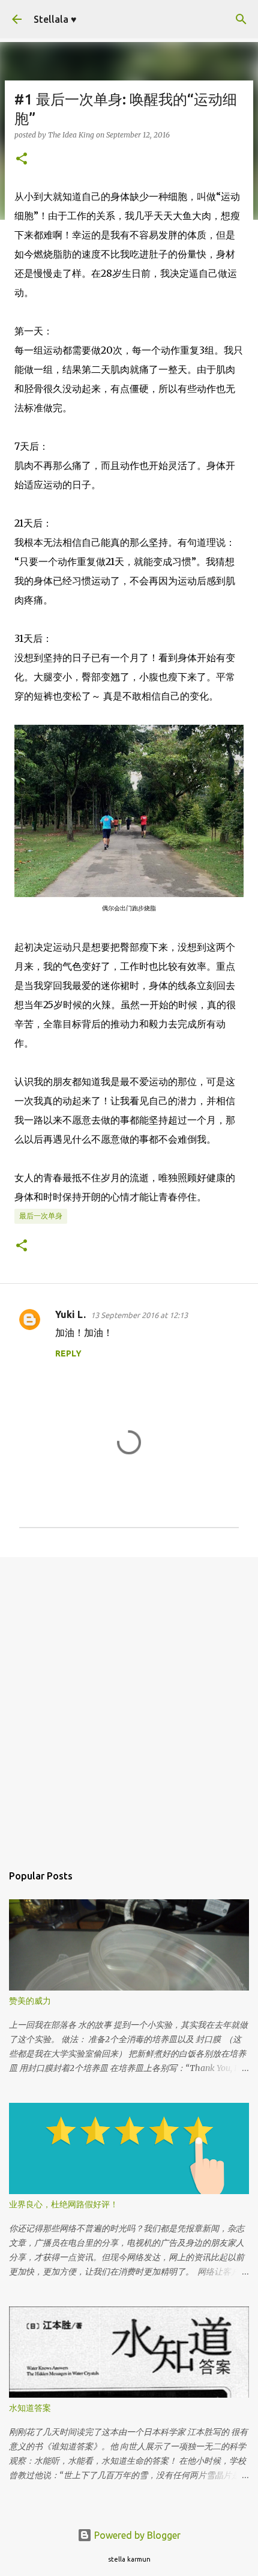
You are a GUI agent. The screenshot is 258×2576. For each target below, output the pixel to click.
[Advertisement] (129, 1704)
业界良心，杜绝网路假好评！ (64, 2204)
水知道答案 (30, 2408)
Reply (68, 1353)
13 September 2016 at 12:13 (139, 1315)
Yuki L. (70, 1314)
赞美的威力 (30, 2001)
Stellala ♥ (55, 19)
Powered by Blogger (136, 2535)
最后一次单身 (41, 1216)
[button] (22, 159)
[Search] (241, 19)
